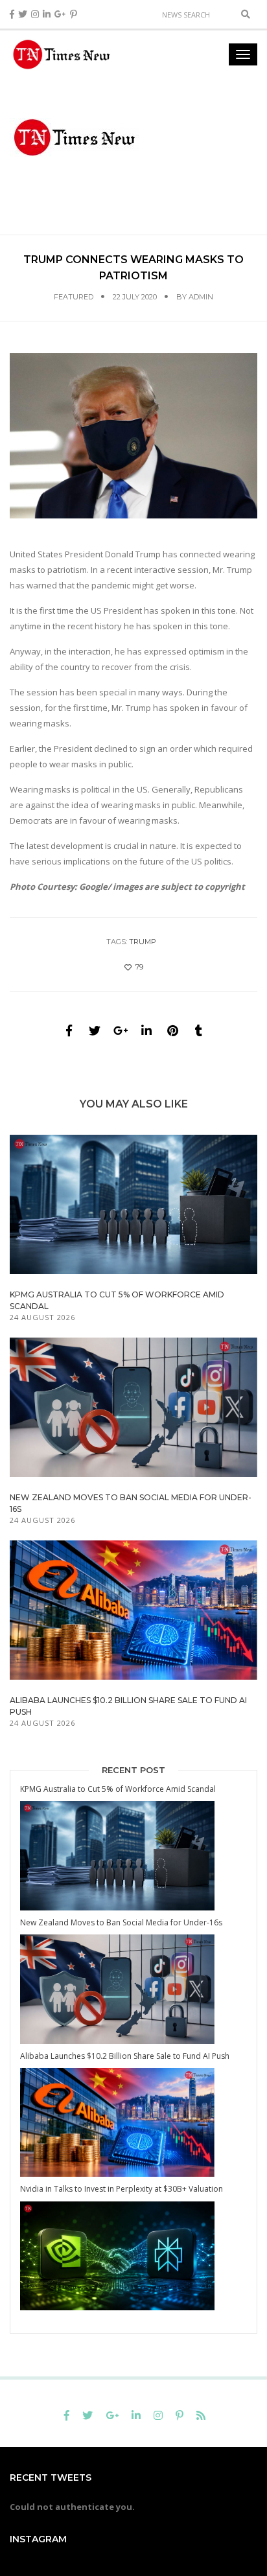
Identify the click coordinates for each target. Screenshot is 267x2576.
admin (201, 297)
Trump (143, 942)
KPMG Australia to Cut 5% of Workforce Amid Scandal (118, 1789)
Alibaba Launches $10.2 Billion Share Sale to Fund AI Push (125, 2056)
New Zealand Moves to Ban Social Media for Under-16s (121, 1922)
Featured (74, 297)
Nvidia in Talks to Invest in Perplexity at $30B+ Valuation (122, 2189)
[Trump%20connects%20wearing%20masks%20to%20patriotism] (69, 1030)
